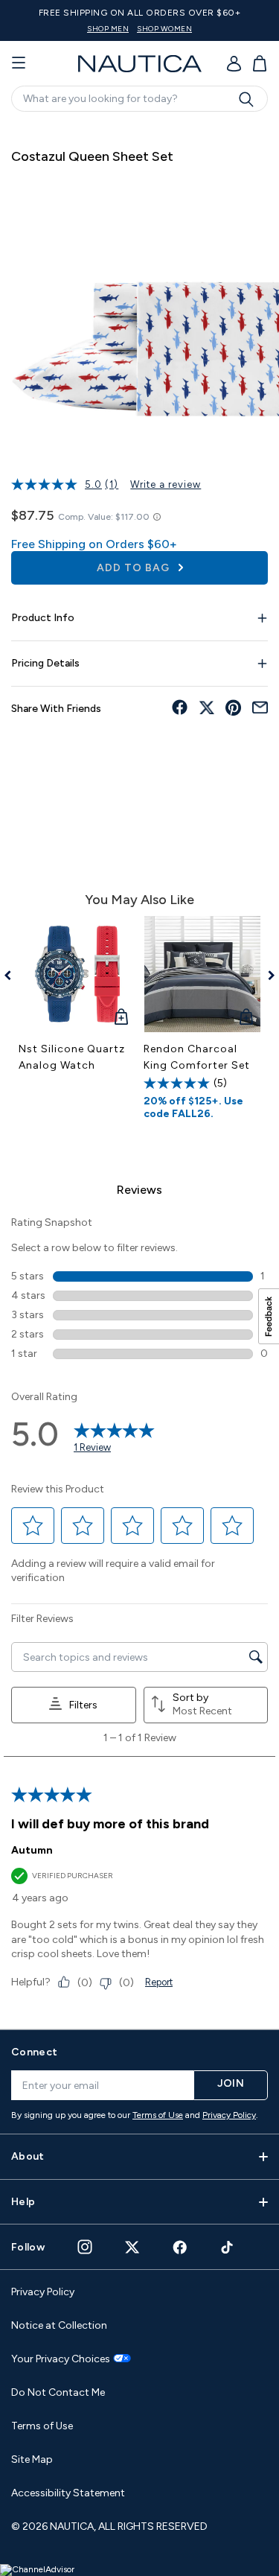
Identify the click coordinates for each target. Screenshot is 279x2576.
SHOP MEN (108, 29)
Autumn (32, 1850)
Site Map (32, 2459)
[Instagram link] (85, 2247)
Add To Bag (135, 568)
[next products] (266, 976)
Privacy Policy (229, 2115)
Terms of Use (158, 2115)
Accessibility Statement (68, 2493)
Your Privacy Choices (61, 2359)
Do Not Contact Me (58, 2392)
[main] (139, 1068)
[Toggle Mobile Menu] (19, 63)
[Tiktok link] (228, 2247)
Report (159, 1982)
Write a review (166, 484)
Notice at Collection (59, 2325)
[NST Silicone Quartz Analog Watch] (77, 974)
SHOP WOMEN (164, 29)
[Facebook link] (180, 2247)
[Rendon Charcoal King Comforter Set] (202, 974)
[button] (33, 1526)
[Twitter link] (132, 2247)
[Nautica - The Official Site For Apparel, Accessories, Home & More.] (140, 64)
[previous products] (13, 976)
